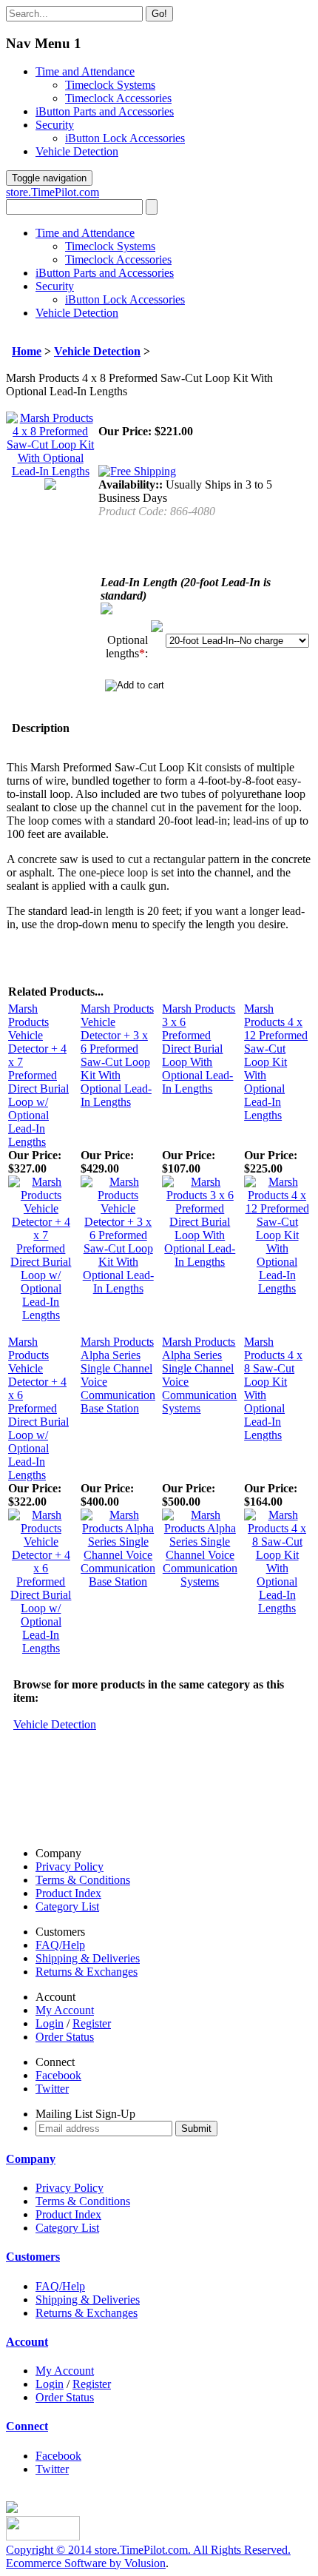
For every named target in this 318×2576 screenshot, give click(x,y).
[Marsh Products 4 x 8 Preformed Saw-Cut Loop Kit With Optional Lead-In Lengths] (50, 471)
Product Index (68, 1893)
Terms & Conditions (83, 1880)
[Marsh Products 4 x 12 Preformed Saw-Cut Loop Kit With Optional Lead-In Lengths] (277, 1288)
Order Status (65, 2037)
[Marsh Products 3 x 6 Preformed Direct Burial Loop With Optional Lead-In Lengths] (200, 1262)
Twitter (52, 2089)
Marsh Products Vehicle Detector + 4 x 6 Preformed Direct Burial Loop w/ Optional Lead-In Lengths (38, 1408)
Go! (159, 14)
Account (27, 2342)
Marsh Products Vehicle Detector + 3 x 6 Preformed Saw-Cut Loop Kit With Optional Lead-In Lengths (117, 1055)
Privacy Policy (70, 1866)
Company (31, 2159)
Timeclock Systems (110, 85)
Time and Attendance (85, 71)
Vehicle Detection (77, 151)
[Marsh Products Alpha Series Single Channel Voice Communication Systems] (200, 1582)
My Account (65, 2010)
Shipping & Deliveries (88, 1958)
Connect (27, 2426)
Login (50, 2023)
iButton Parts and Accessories (105, 111)
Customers (33, 2257)
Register (92, 2023)
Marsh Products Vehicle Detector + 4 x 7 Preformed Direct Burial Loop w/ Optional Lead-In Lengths (38, 1075)
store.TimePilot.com (53, 192)
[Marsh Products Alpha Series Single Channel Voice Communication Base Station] (118, 1582)
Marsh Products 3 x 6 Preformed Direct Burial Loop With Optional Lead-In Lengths (199, 1049)
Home (27, 351)
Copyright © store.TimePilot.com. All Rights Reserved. (148, 2550)
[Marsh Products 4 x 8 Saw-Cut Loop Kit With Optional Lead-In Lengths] (277, 1608)
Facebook (58, 2075)
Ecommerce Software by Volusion (86, 2563)
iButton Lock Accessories (125, 138)
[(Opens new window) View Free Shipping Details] (137, 471)
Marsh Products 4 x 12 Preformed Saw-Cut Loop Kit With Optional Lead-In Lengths (276, 1062)
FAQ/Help (60, 1945)
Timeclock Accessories (118, 98)
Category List (67, 1906)
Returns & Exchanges (87, 1972)
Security (55, 125)
